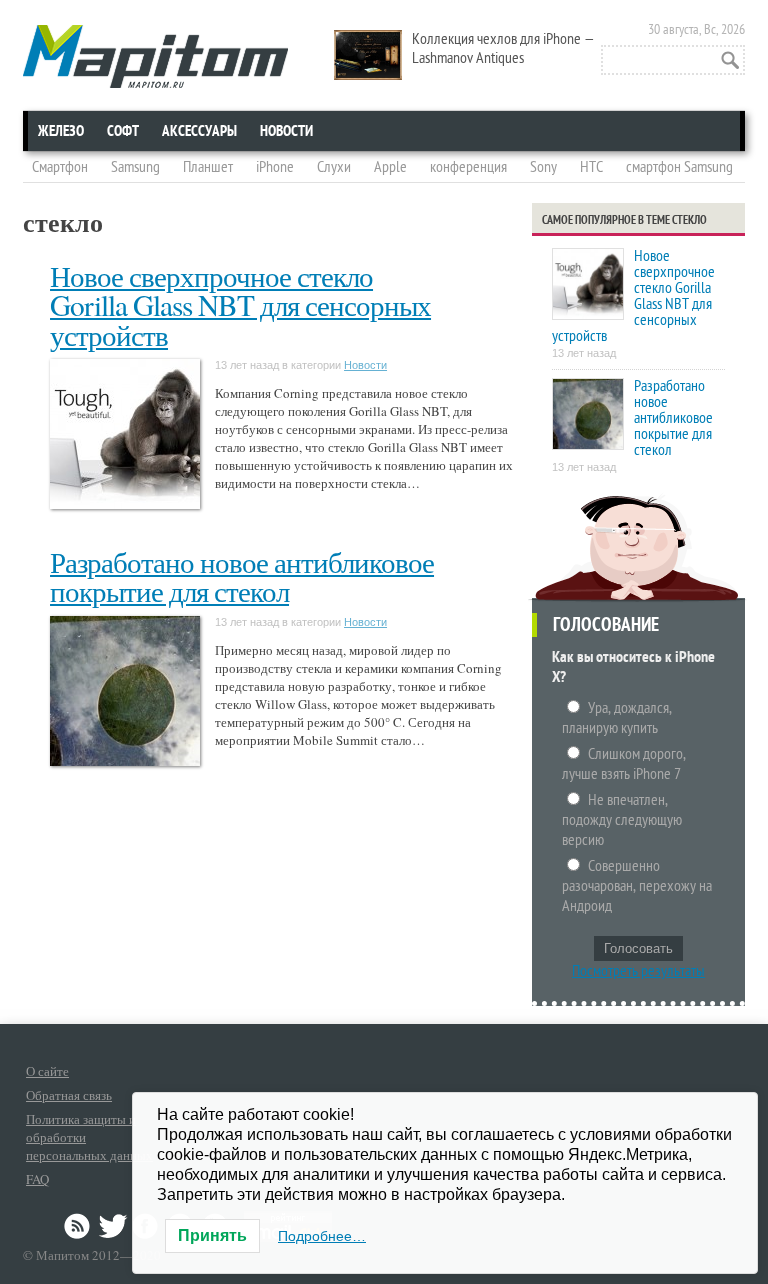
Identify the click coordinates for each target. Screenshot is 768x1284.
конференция (468, 167)
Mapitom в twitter (113, 1226)
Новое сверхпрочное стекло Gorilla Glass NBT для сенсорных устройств (240, 305)
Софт (123, 131)
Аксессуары (199, 131)
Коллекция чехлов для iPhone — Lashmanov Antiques (503, 48)
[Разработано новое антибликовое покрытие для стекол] (588, 415)
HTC (591, 167)
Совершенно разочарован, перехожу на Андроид (637, 886)
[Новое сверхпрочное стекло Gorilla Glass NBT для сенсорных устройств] (588, 285)
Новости (286, 131)
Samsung (135, 167)
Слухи (334, 167)
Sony (543, 167)
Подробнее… (322, 1236)
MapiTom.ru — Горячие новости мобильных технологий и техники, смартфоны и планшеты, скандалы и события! (155, 56)
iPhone (275, 167)
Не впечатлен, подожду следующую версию (622, 820)
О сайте (47, 1071)
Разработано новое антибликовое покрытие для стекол (242, 576)
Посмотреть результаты (638, 971)
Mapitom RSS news (79, 1226)
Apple (390, 167)
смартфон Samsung (679, 167)
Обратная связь (69, 1095)
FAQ (37, 1179)
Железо (61, 131)
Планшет (208, 167)
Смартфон (60, 167)
